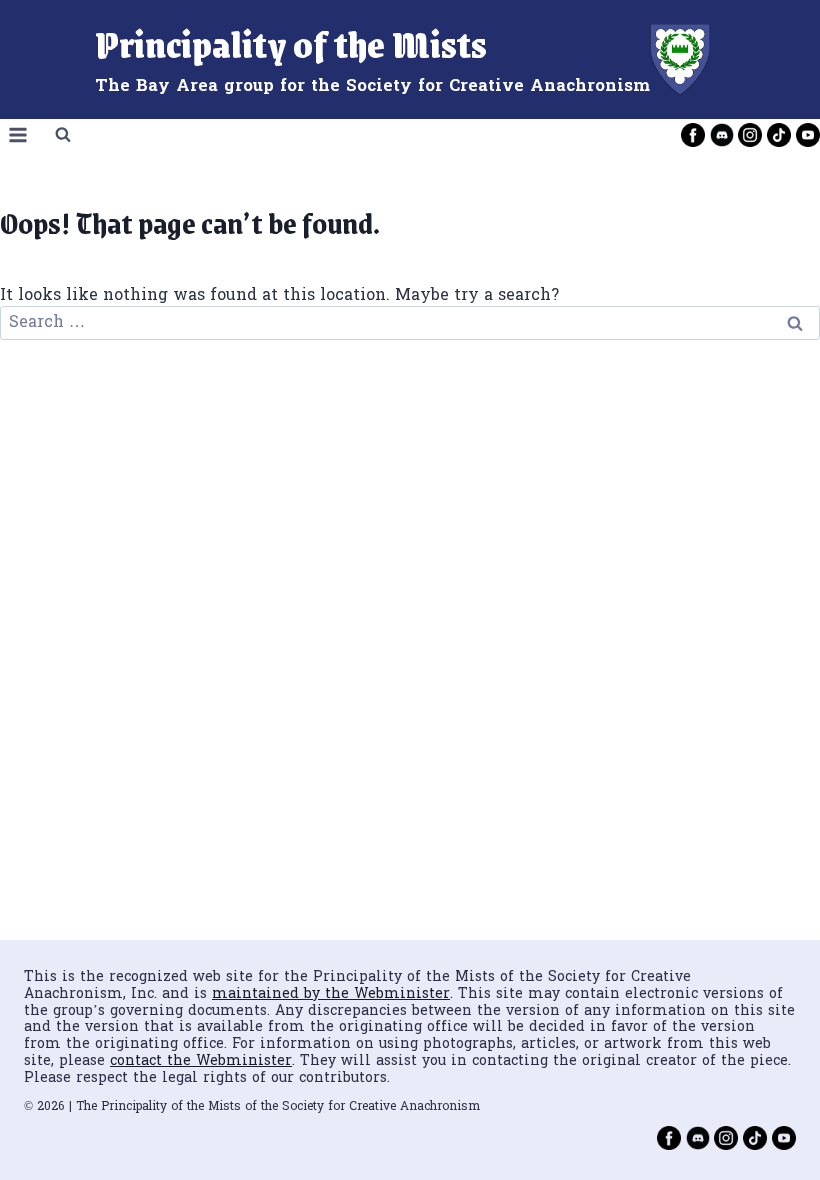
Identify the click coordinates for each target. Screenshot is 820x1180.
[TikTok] (779, 135)
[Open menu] (18, 135)
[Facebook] (693, 135)
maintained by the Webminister (331, 994)
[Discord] (722, 135)
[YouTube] (808, 135)
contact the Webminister (201, 1061)
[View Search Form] (63, 135)
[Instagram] (750, 135)
